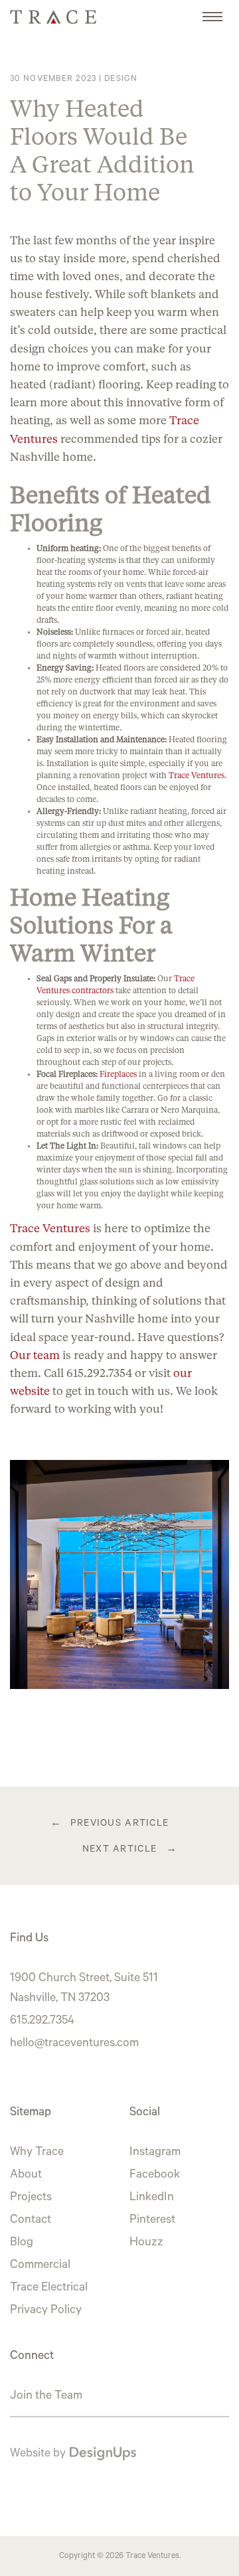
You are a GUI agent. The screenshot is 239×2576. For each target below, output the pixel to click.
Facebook (155, 2176)
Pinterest (152, 2221)
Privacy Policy (46, 2311)
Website (30, 2455)
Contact (31, 2221)
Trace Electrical (49, 2289)
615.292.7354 (42, 2022)
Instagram (155, 2153)
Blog (22, 2243)
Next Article (119, 1850)
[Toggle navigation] (212, 10)
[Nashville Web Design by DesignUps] (102, 2455)
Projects (31, 2198)
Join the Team (46, 2397)
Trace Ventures (152, 2557)
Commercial (40, 2266)
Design (121, 80)
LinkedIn (152, 2198)
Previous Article (119, 1824)
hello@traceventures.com (74, 2044)
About (26, 2176)
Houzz (146, 2243)
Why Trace (37, 2153)
